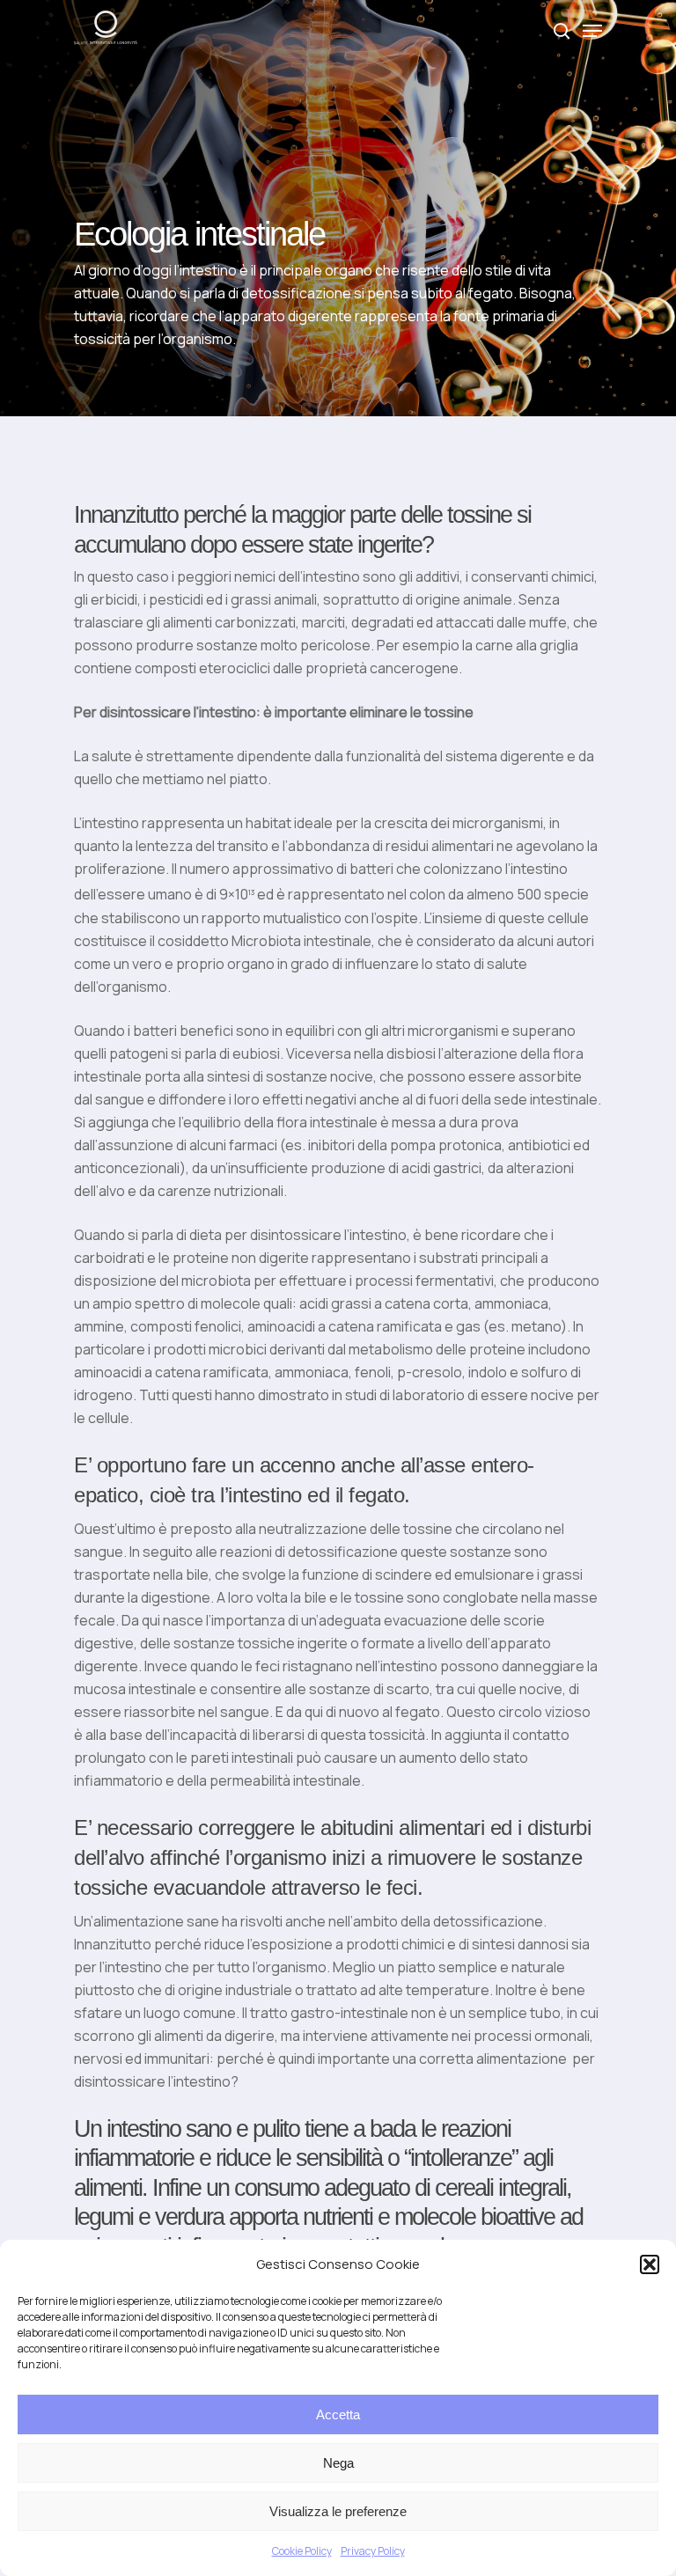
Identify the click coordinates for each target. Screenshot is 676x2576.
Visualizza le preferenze (338, 2511)
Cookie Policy (302, 2551)
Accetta (338, 2415)
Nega (338, 2463)
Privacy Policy (373, 2551)
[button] (650, 2264)
